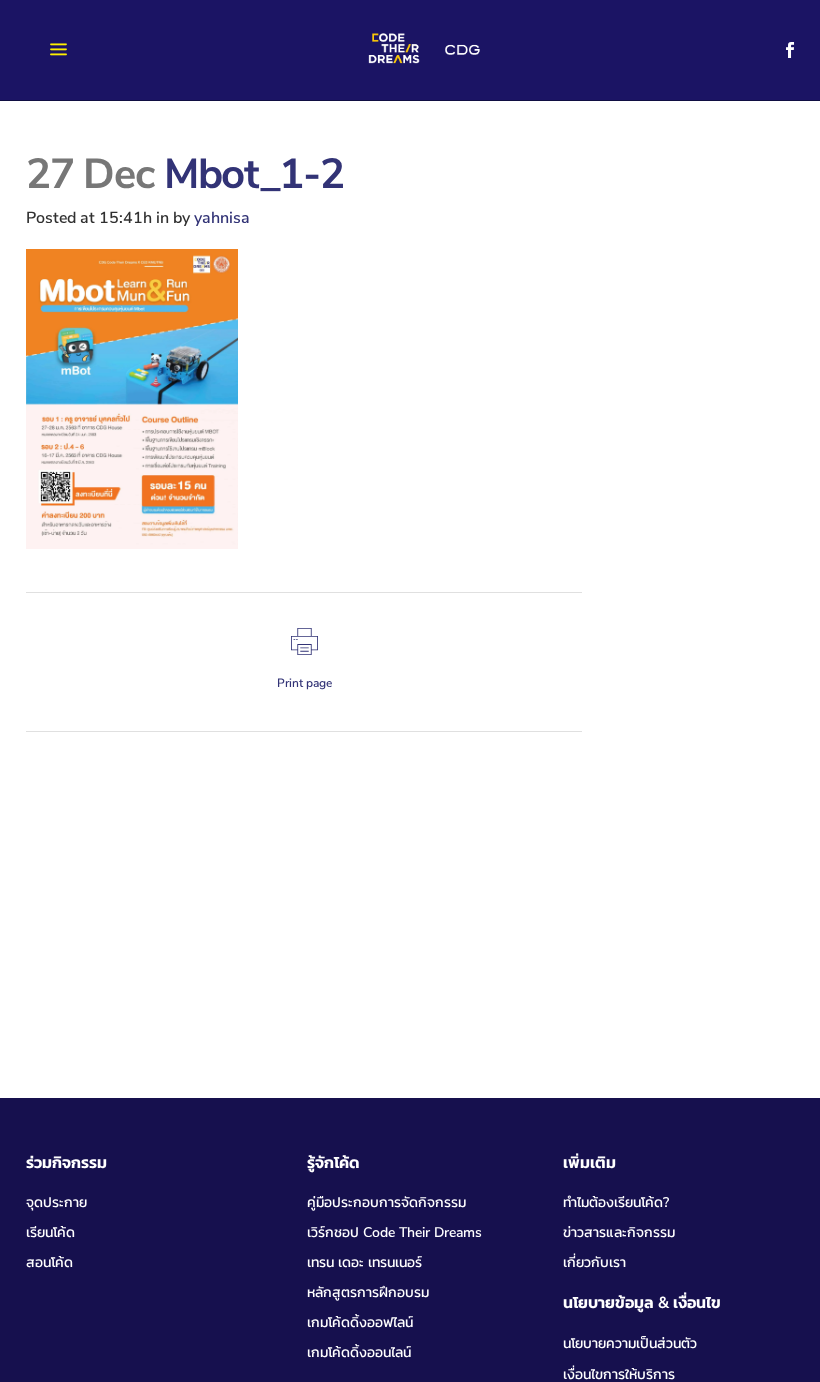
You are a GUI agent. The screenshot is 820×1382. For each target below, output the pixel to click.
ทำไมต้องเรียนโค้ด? (616, 1202)
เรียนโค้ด (50, 1232)
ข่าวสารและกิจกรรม (619, 1232)
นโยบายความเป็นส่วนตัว (630, 1343)
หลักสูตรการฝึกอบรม (368, 1292)
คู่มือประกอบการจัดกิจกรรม (386, 1202)
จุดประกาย (56, 1202)
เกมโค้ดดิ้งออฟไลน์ (360, 1322)
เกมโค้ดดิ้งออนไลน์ (359, 1352)
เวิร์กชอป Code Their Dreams (394, 1232)
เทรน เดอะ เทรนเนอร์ (364, 1262)
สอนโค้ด (49, 1262)
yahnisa (222, 218)
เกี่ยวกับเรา (594, 1262)
